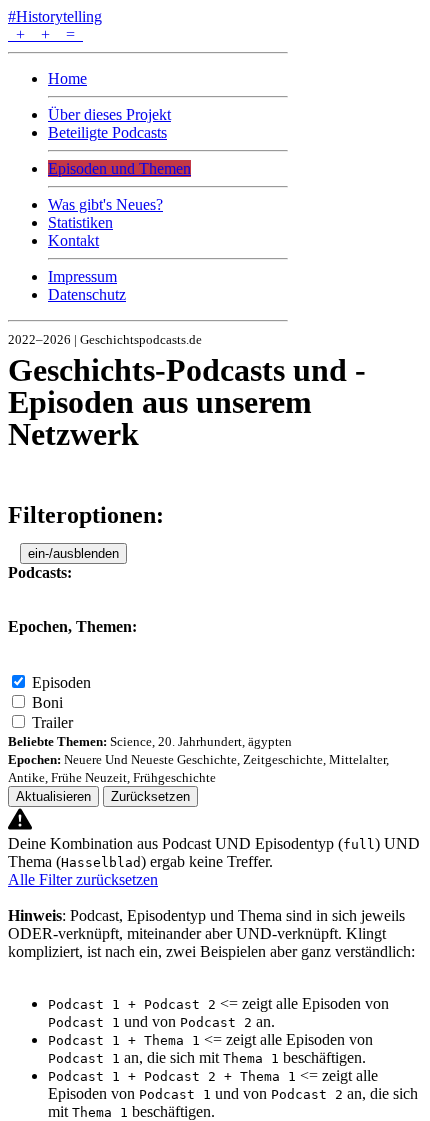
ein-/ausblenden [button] (73, 553)
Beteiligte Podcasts (107, 132)
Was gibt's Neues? (105, 204)
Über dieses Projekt (109, 114)
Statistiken (80, 222)
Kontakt (73, 240)
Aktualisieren (53, 796)
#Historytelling (55, 16)
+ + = (45, 34)
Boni (47, 702)
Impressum (82, 276)
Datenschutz (87, 294)
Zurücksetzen (150, 796)
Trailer (52, 722)
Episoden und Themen (119, 168)
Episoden (61, 682)
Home (67, 78)
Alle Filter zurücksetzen (83, 879)
